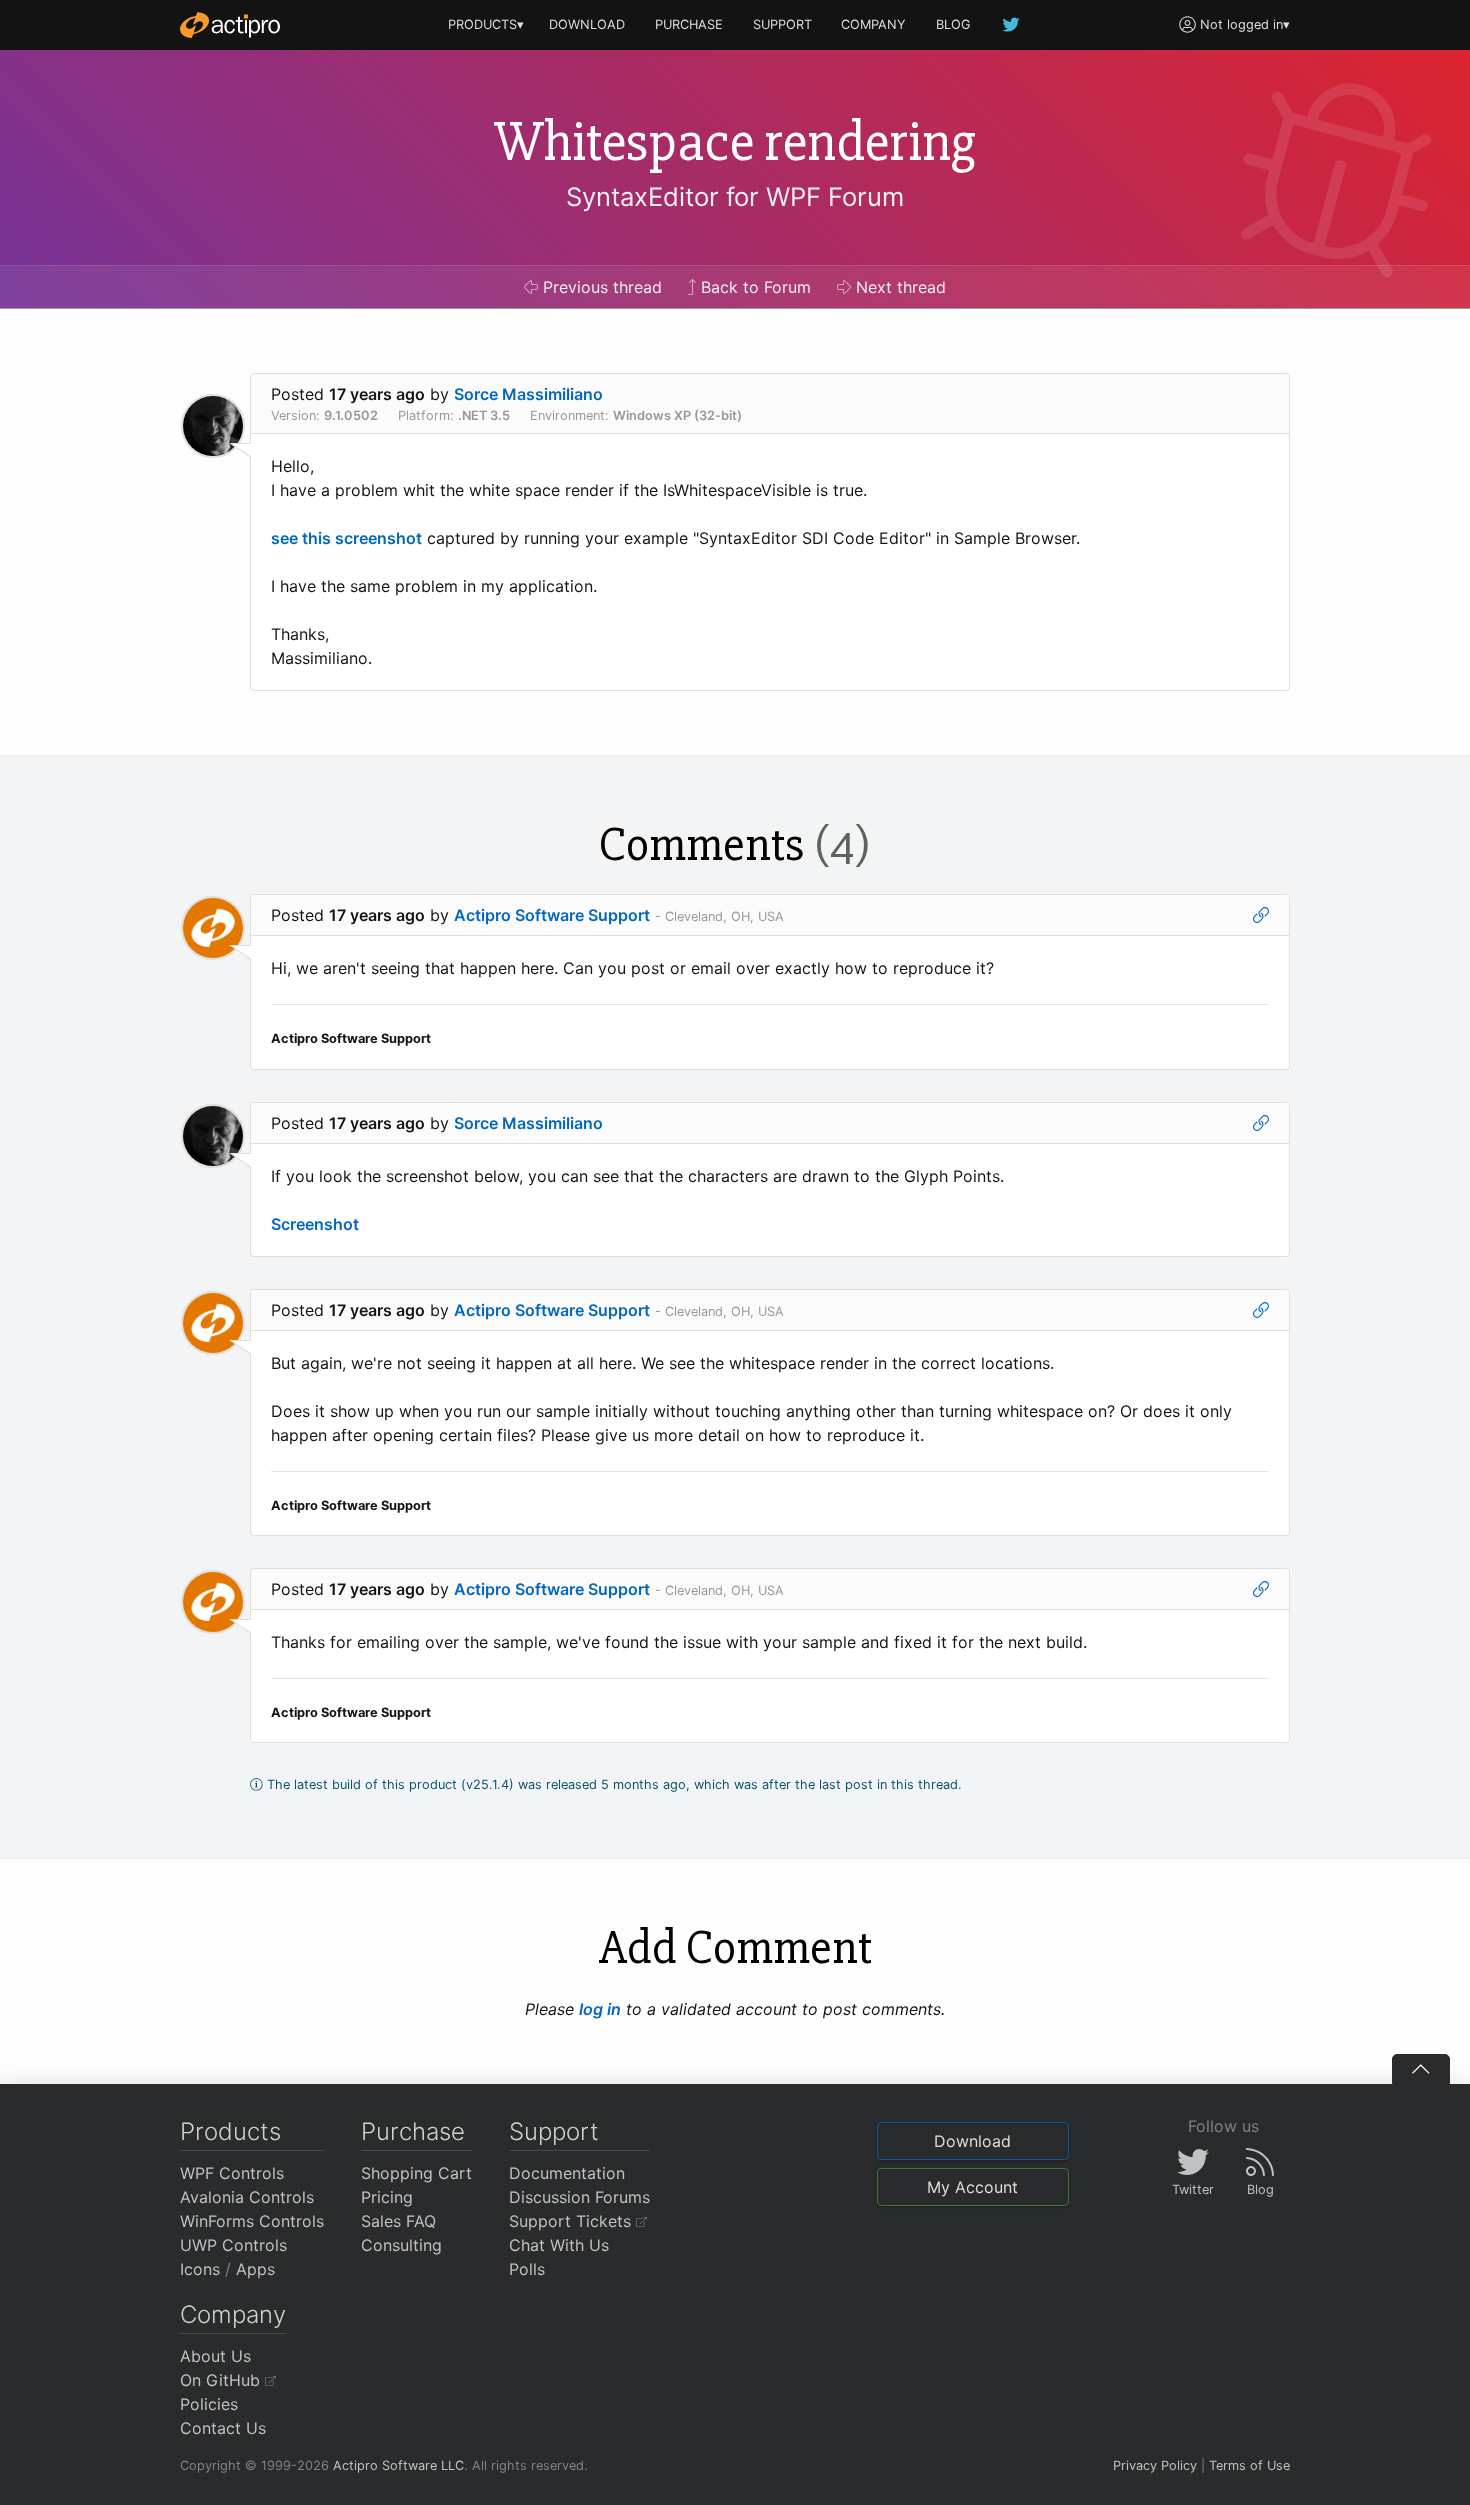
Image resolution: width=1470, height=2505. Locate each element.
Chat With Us (559, 2245)
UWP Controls (233, 2245)
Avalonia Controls (247, 2197)
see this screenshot (346, 538)
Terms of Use (1249, 2465)
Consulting (401, 2245)
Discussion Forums (579, 2197)
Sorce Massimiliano (528, 394)
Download (972, 2141)
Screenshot (315, 1224)
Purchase (413, 2131)
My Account (972, 2187)
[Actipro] (230, 25)
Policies (209, 2404)
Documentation (567, 2173)
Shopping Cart (416, 2173)
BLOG (953, 24)
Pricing (387, 2197)
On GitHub (222, 2380)
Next (898, 287)
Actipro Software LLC (398, 2465)
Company (233, 2314)
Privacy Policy (1155, 2465)
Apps (255, 2269)
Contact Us (223, 2428)
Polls (527, 2269)
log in (600, 2009)
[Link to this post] (1261, 915)
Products (230, 2131)
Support (554, 2131)
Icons (200, 2269)
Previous (600, 287)
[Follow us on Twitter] (1012, 24)
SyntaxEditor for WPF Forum (735, 196)
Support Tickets (572, 2221)
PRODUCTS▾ (486, 24)
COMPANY (873, 24)
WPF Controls (232, 2173)
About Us (215, 2356)
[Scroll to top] (1421, 2069)
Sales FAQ (398, 2221)
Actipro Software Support (552, 915)
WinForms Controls (252, 2221)
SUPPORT (782, 24)
